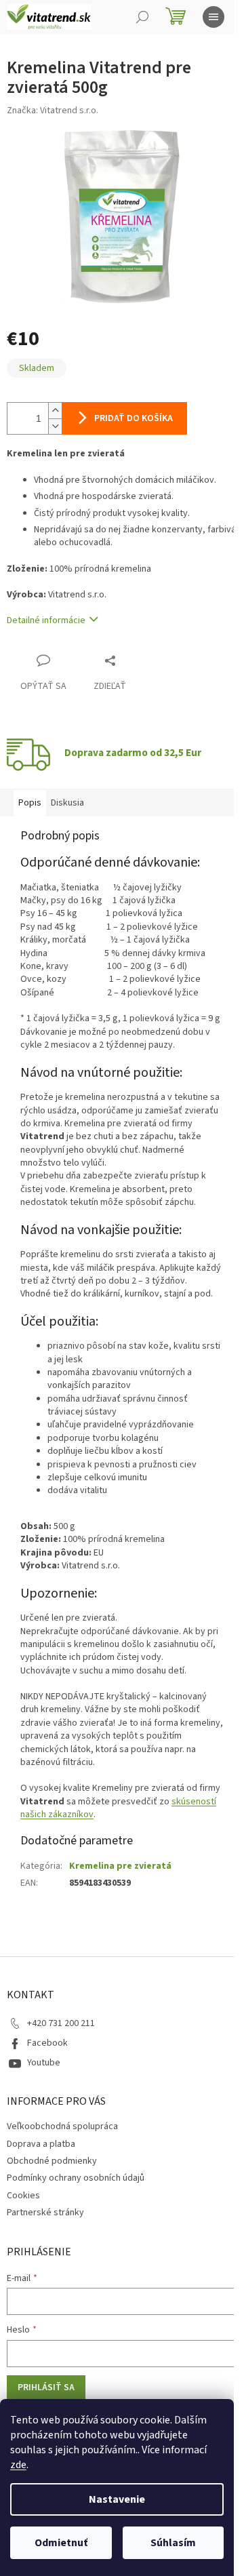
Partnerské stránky (45, 2213)
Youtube (44, 2063)
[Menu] (213, 17)
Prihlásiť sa (46, 2387)
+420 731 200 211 (61, 2023)
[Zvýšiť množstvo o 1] (55, 411)
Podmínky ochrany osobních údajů (76, 2178)
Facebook (47, 2043)
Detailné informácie (46, 620)
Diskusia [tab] (67, 803)
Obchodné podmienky (52, 2161)
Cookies (23, 2196)
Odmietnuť (61, 2543)
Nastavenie (117, 2499)
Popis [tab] (30, 803)
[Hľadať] (142, 17)
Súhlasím (173, 2543)
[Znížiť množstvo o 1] (55, 426)
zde (18, 2465)
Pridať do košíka (134, 418)
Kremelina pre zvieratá (120, 1866)
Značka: (53, 111)
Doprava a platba (41, 2144)
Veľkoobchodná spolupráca (62, 2126)
